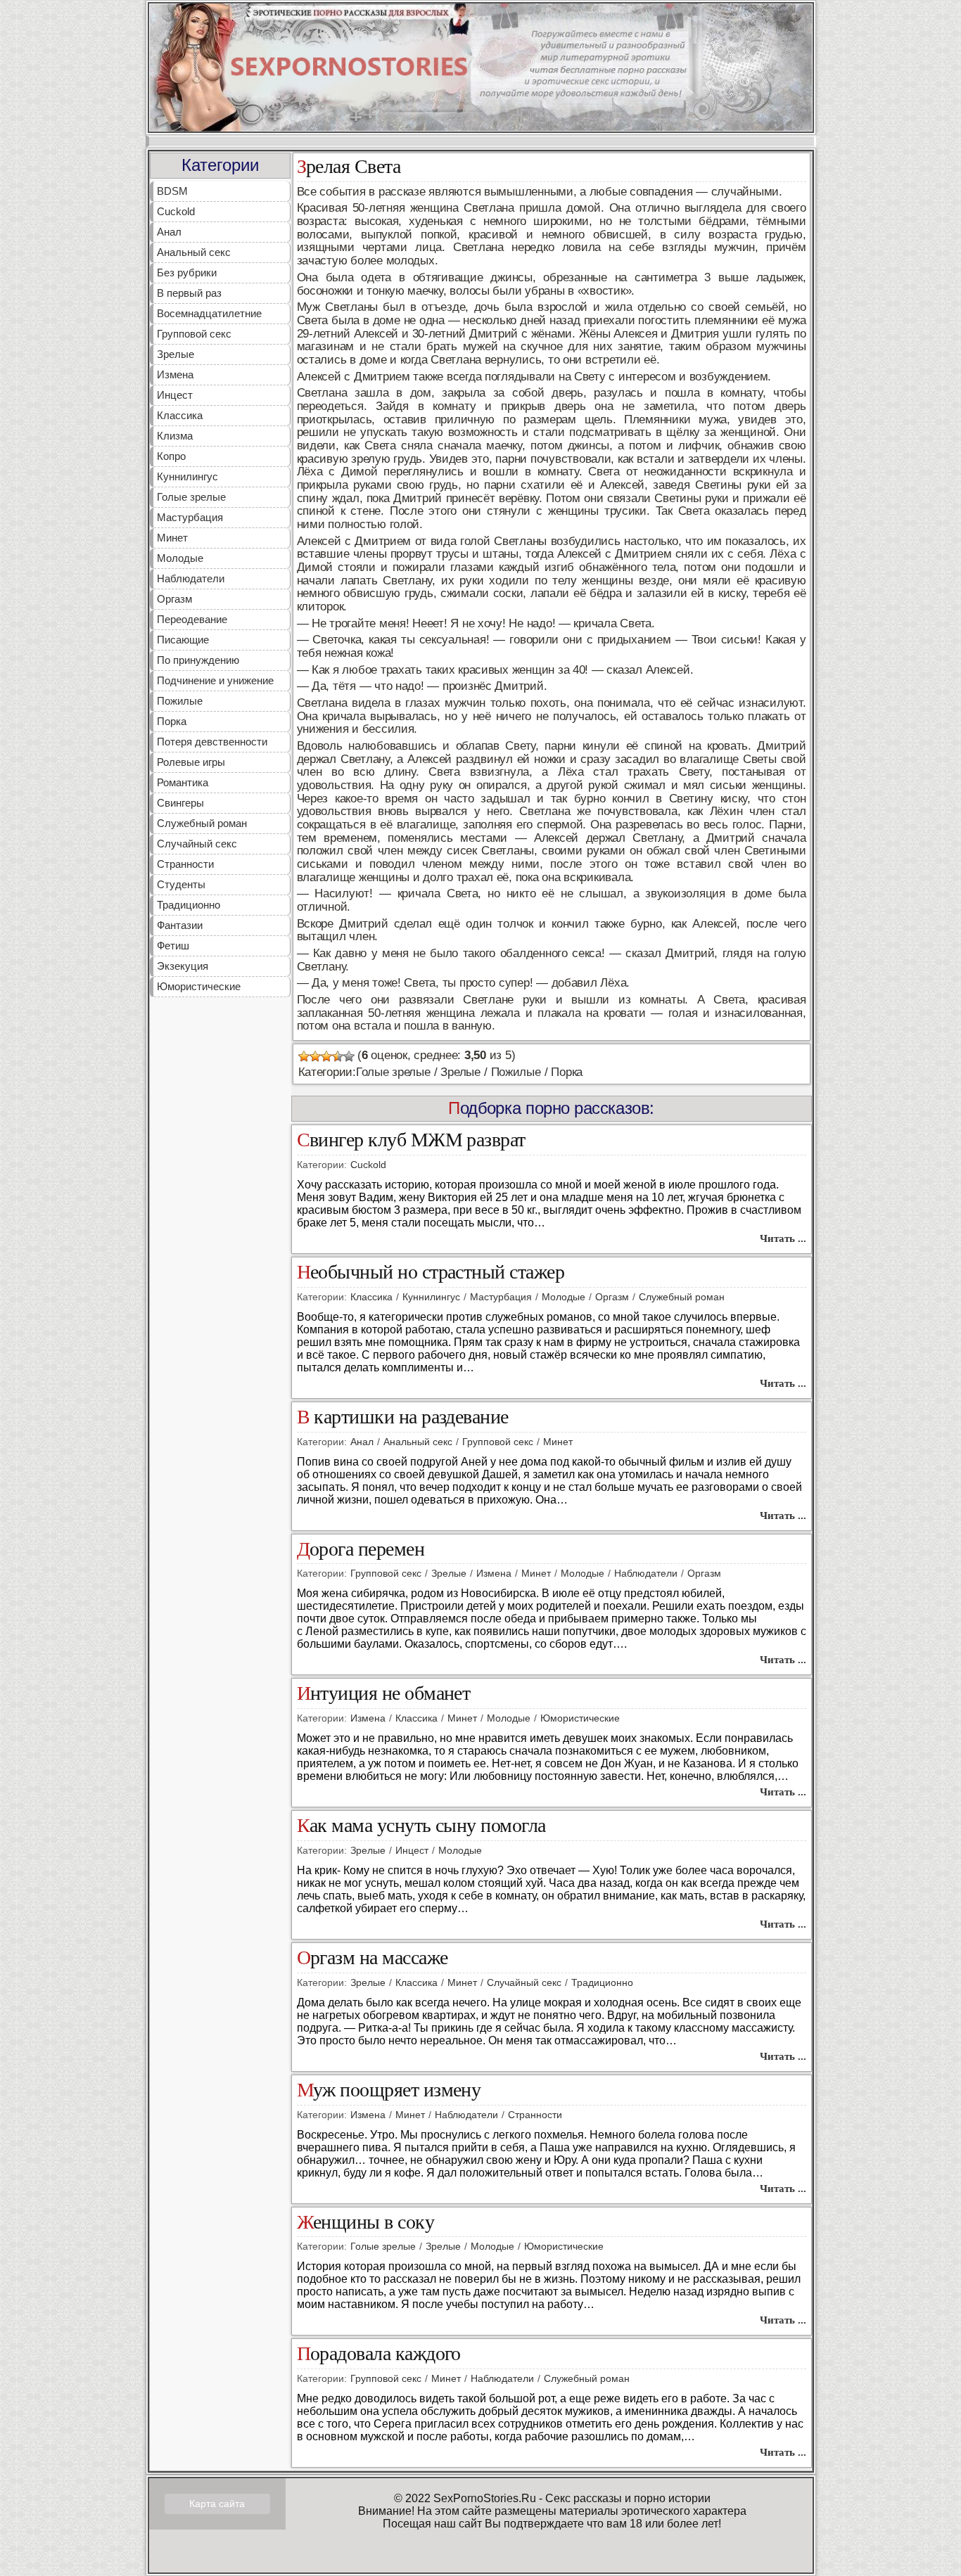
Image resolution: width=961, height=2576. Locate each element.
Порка (172, 721)
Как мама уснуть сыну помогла (421, 1826)
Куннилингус (187, 476)
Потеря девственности (212, 742)
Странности (185, 864)
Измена (175, 374)
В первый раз (189, 293)
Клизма (175, 436)
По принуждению (198, 660)
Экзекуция (183, 966)
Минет (172, 538)
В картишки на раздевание (403, 1417)
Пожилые (180, 701)
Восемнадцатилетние (209, 313)
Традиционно (189, 905)
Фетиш (173, 946)
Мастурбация (190, 517)
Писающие (183, 640)
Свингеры (180, 803)
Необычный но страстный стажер (431, 1273)
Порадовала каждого (379, 2354)
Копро (171, 456)
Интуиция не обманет (384, 1694)
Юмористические (199, 986)
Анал (169, 232)
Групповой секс (194, 334)
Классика (180, 415)
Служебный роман (202, 823)
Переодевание (192, 619)
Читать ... (783, 1238)
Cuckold (176, 211)
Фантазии (180, 925)
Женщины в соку (366, 2223)
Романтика (183, 782)
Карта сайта (217, 2504)
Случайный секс (197, 844)
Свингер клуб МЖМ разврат (411, 1140)
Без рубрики (187, 273)
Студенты (181, 884)
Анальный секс (194, 252)
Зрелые (176, 354)
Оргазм (174, 599)
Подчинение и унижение (215, 680)
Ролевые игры (191, 762)
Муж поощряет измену (389, 2090)
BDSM (172, 191)
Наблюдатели (191, 578)
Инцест (175, 395)
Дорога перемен (361, 1550)
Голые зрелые (191, 497)
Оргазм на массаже (373, 1958)
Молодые (180, 558)
